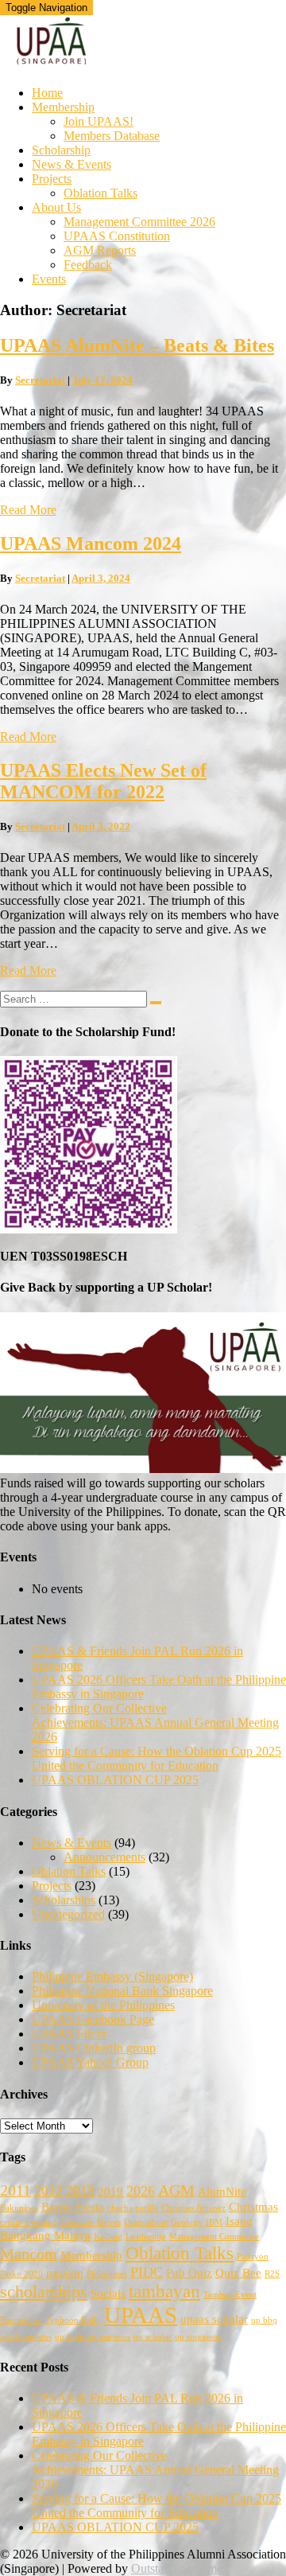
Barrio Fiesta (73, 2207)
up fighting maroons (93, 2337)
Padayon (253, 2256)
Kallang (108, 2237)
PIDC (147, 2272)
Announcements (104, 1857)
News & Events (71, 164)
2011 (15, 2190)
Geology (187, 2222)
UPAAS (141, 2315)
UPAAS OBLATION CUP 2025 (115, 1780)
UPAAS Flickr (69, 2034)
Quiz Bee (238, 2273)
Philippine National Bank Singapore (122, 1991)
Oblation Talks (100, 193)
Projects (52, 179)
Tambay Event (230, 2295)
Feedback (88, 265)
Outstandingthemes (179, 2568)
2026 (141, 2191)
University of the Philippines (103, 2005)
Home (47, 93)
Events (49, 279)
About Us (56, 207)
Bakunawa (19, 2208)
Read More (28, 510)
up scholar (153, 2337)
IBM (214, 2222)
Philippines (107, 2274)
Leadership (146, 2237)
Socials (108, 2293)
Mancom (29, 2254)
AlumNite (222, 2192)
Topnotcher (21, 2320)
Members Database (112, 136)
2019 (110, 2192)
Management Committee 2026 (139, 222)
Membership (63, 107)
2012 (48, 2191)
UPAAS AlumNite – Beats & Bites (137, 345)
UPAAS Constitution (117, 236)
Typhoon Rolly (73, 2320)
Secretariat (40, 380)
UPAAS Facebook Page (93, 2019)
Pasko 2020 (21, 2274)
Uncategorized (68, 1914)
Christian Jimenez (193, 2208)
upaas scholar (214, 2319)
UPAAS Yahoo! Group (90, 2062)
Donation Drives (91, 2222)
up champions (26, 2337)
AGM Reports (100, 250)
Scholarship (61, 150)
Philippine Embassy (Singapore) (112, 1976)
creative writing (29, 2222)
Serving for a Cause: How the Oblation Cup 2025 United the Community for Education (157, 1758)
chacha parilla (133, 2208)
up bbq (264, 2320)
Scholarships (64, 1900)
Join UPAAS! (99, 121)
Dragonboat (146, 2222)
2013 (80, 2191)
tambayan (164, 2291)
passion (65, 2273)
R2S (272, 2274)
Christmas (253, 2207)
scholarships (44, 2292)
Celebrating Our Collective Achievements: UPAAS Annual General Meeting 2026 (155, 1723)
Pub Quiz (189, 2273)
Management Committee (214, 2237)
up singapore (199, 2337)
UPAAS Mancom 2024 (91, 544)
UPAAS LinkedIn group (94, 2048)
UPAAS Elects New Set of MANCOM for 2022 (103, 781)
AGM (176, 2190)
